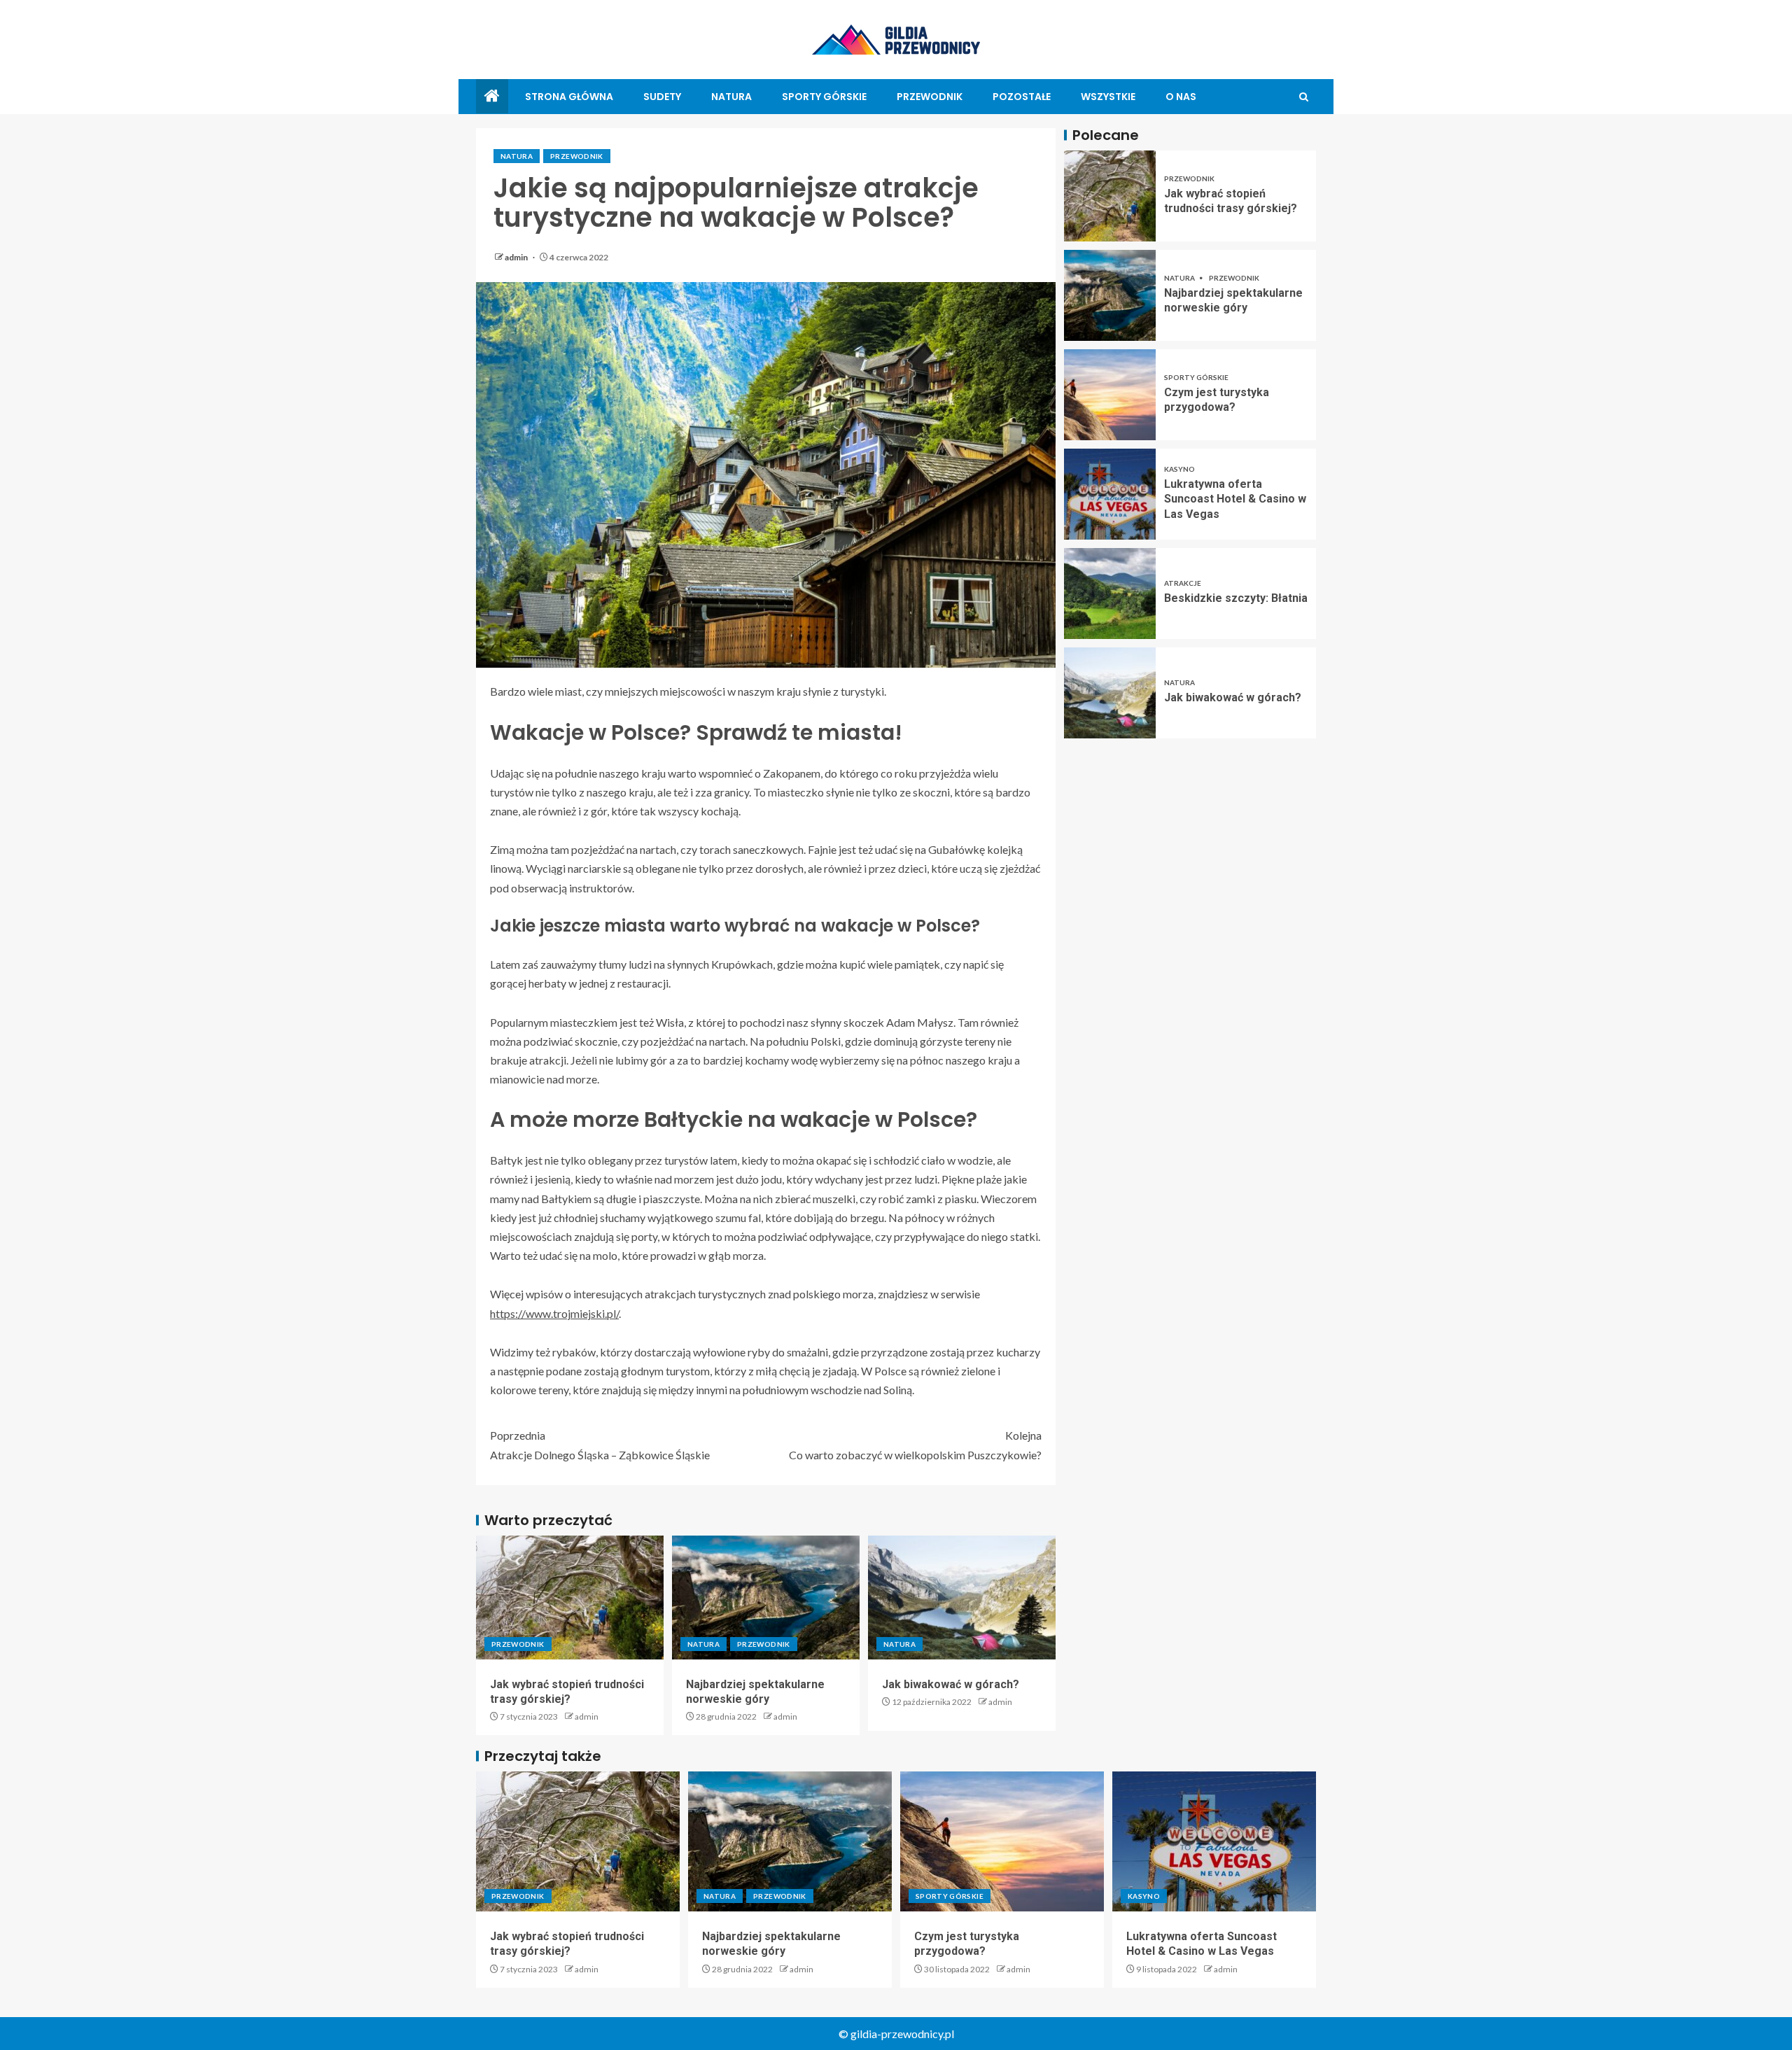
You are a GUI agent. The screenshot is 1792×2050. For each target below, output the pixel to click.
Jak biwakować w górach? (951, 1684)
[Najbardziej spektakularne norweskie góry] (766, 1598)
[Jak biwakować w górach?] (962, 1598)
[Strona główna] (492, 96)
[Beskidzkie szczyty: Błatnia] (1110, 594)
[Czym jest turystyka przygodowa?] (1110, 395)
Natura (731, 97)
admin (517, 257)
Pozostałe (1022, 97)
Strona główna (569, 97)
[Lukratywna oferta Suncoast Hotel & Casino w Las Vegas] (1110, 494)
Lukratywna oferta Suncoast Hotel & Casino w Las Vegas (1235, 499)
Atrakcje (1183, 583)
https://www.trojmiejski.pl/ (554, 1313)
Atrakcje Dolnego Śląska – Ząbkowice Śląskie (600, 1445)
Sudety (662, 97)
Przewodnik (930, 97)
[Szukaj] (1304, 97)
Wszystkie (1108, 97)
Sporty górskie (824, 97)
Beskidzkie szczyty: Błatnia (1236, 598)
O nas (1181, 97)
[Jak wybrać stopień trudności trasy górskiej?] (570, 1598)
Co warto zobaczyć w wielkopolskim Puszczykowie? (915, 1445)
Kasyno (1179, 469)
